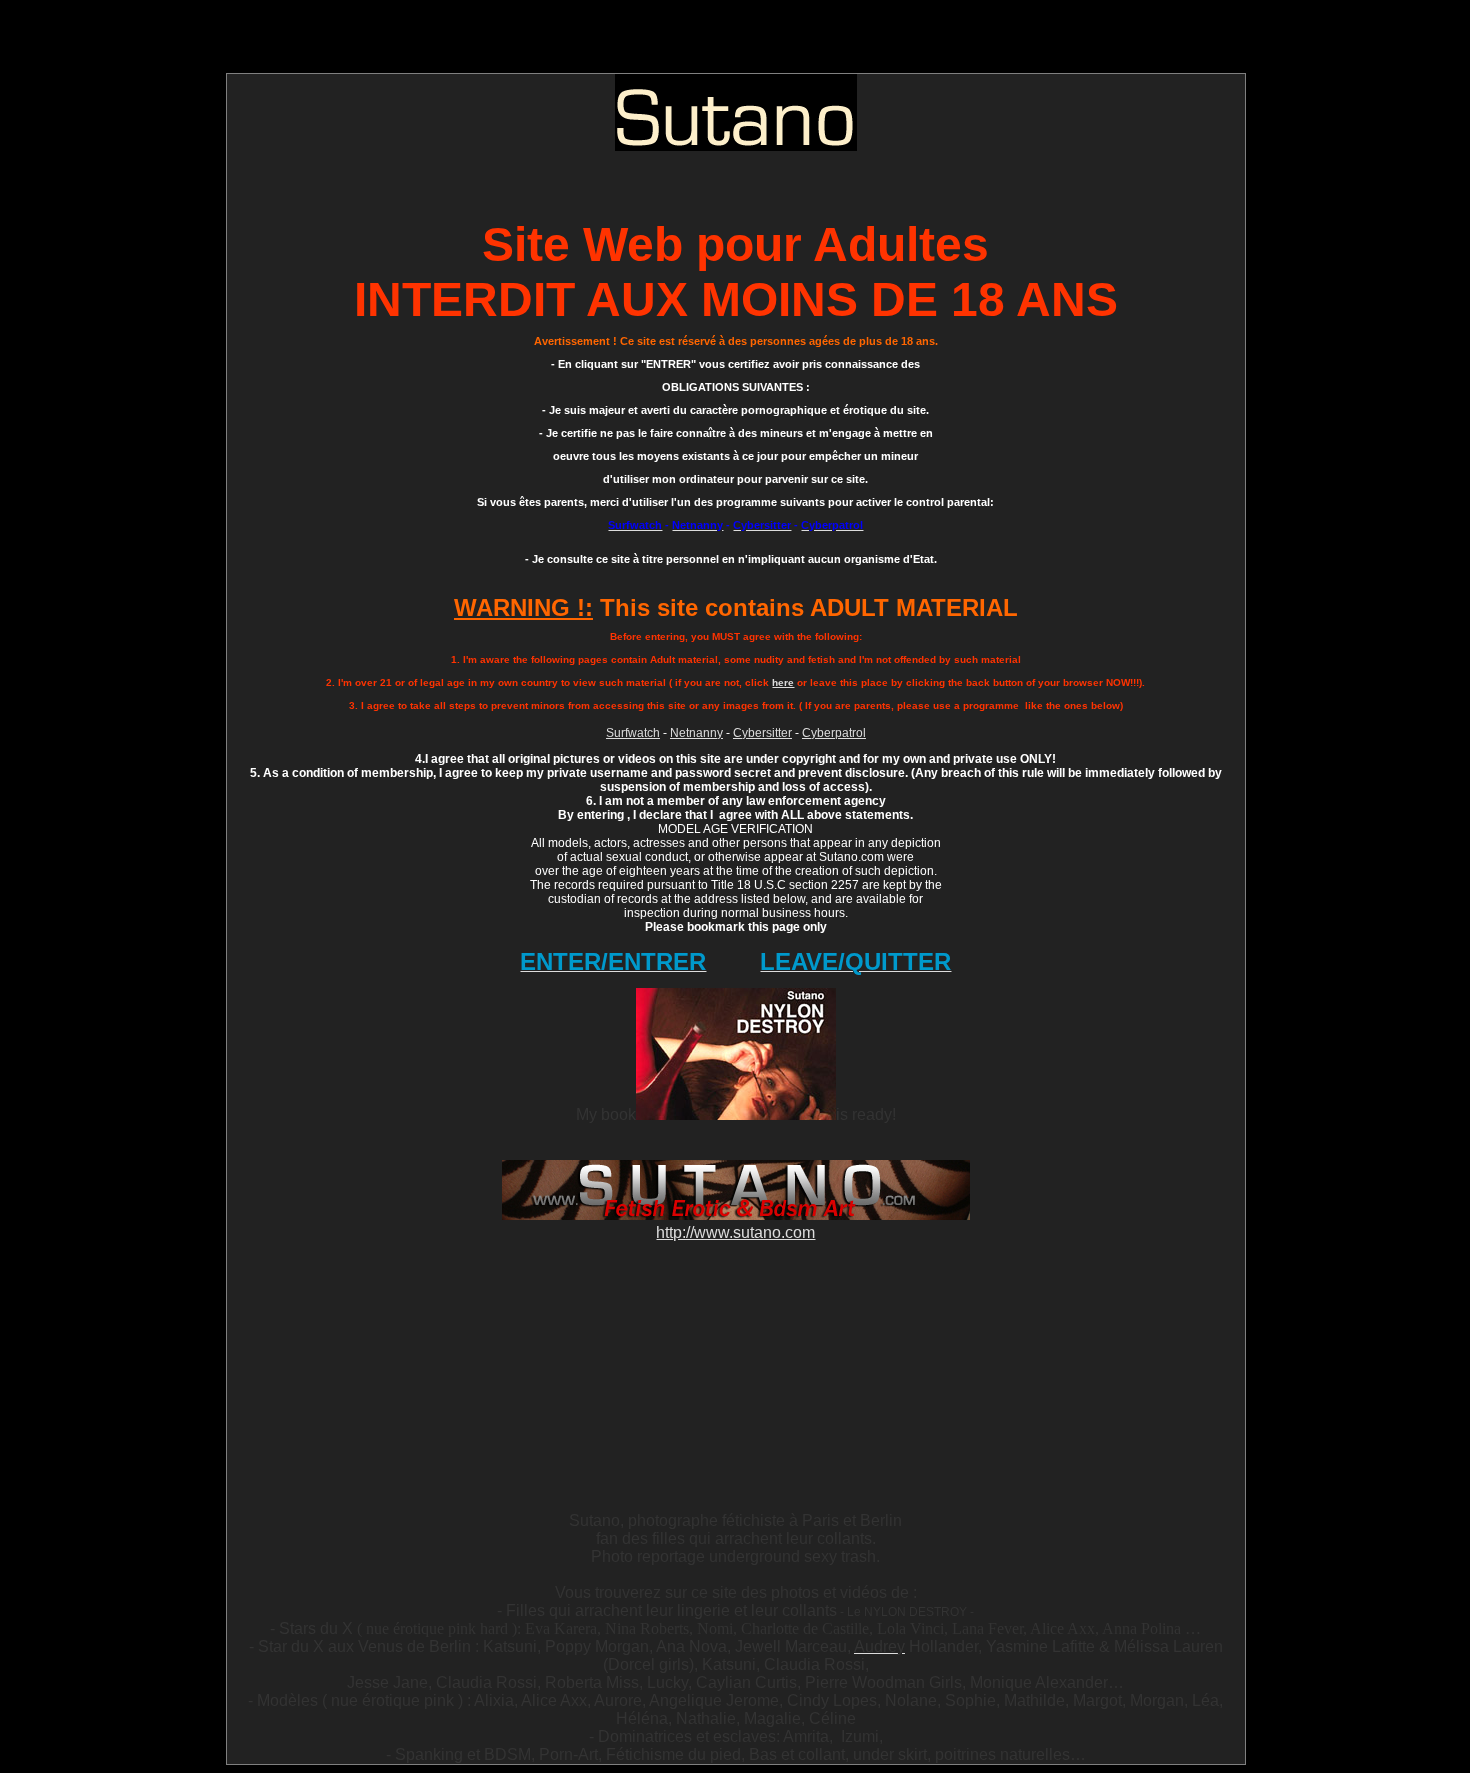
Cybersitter (762, 733)
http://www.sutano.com (735, 1232)
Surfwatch (633, 733)
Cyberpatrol (834, 733)
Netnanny (696, 733)
